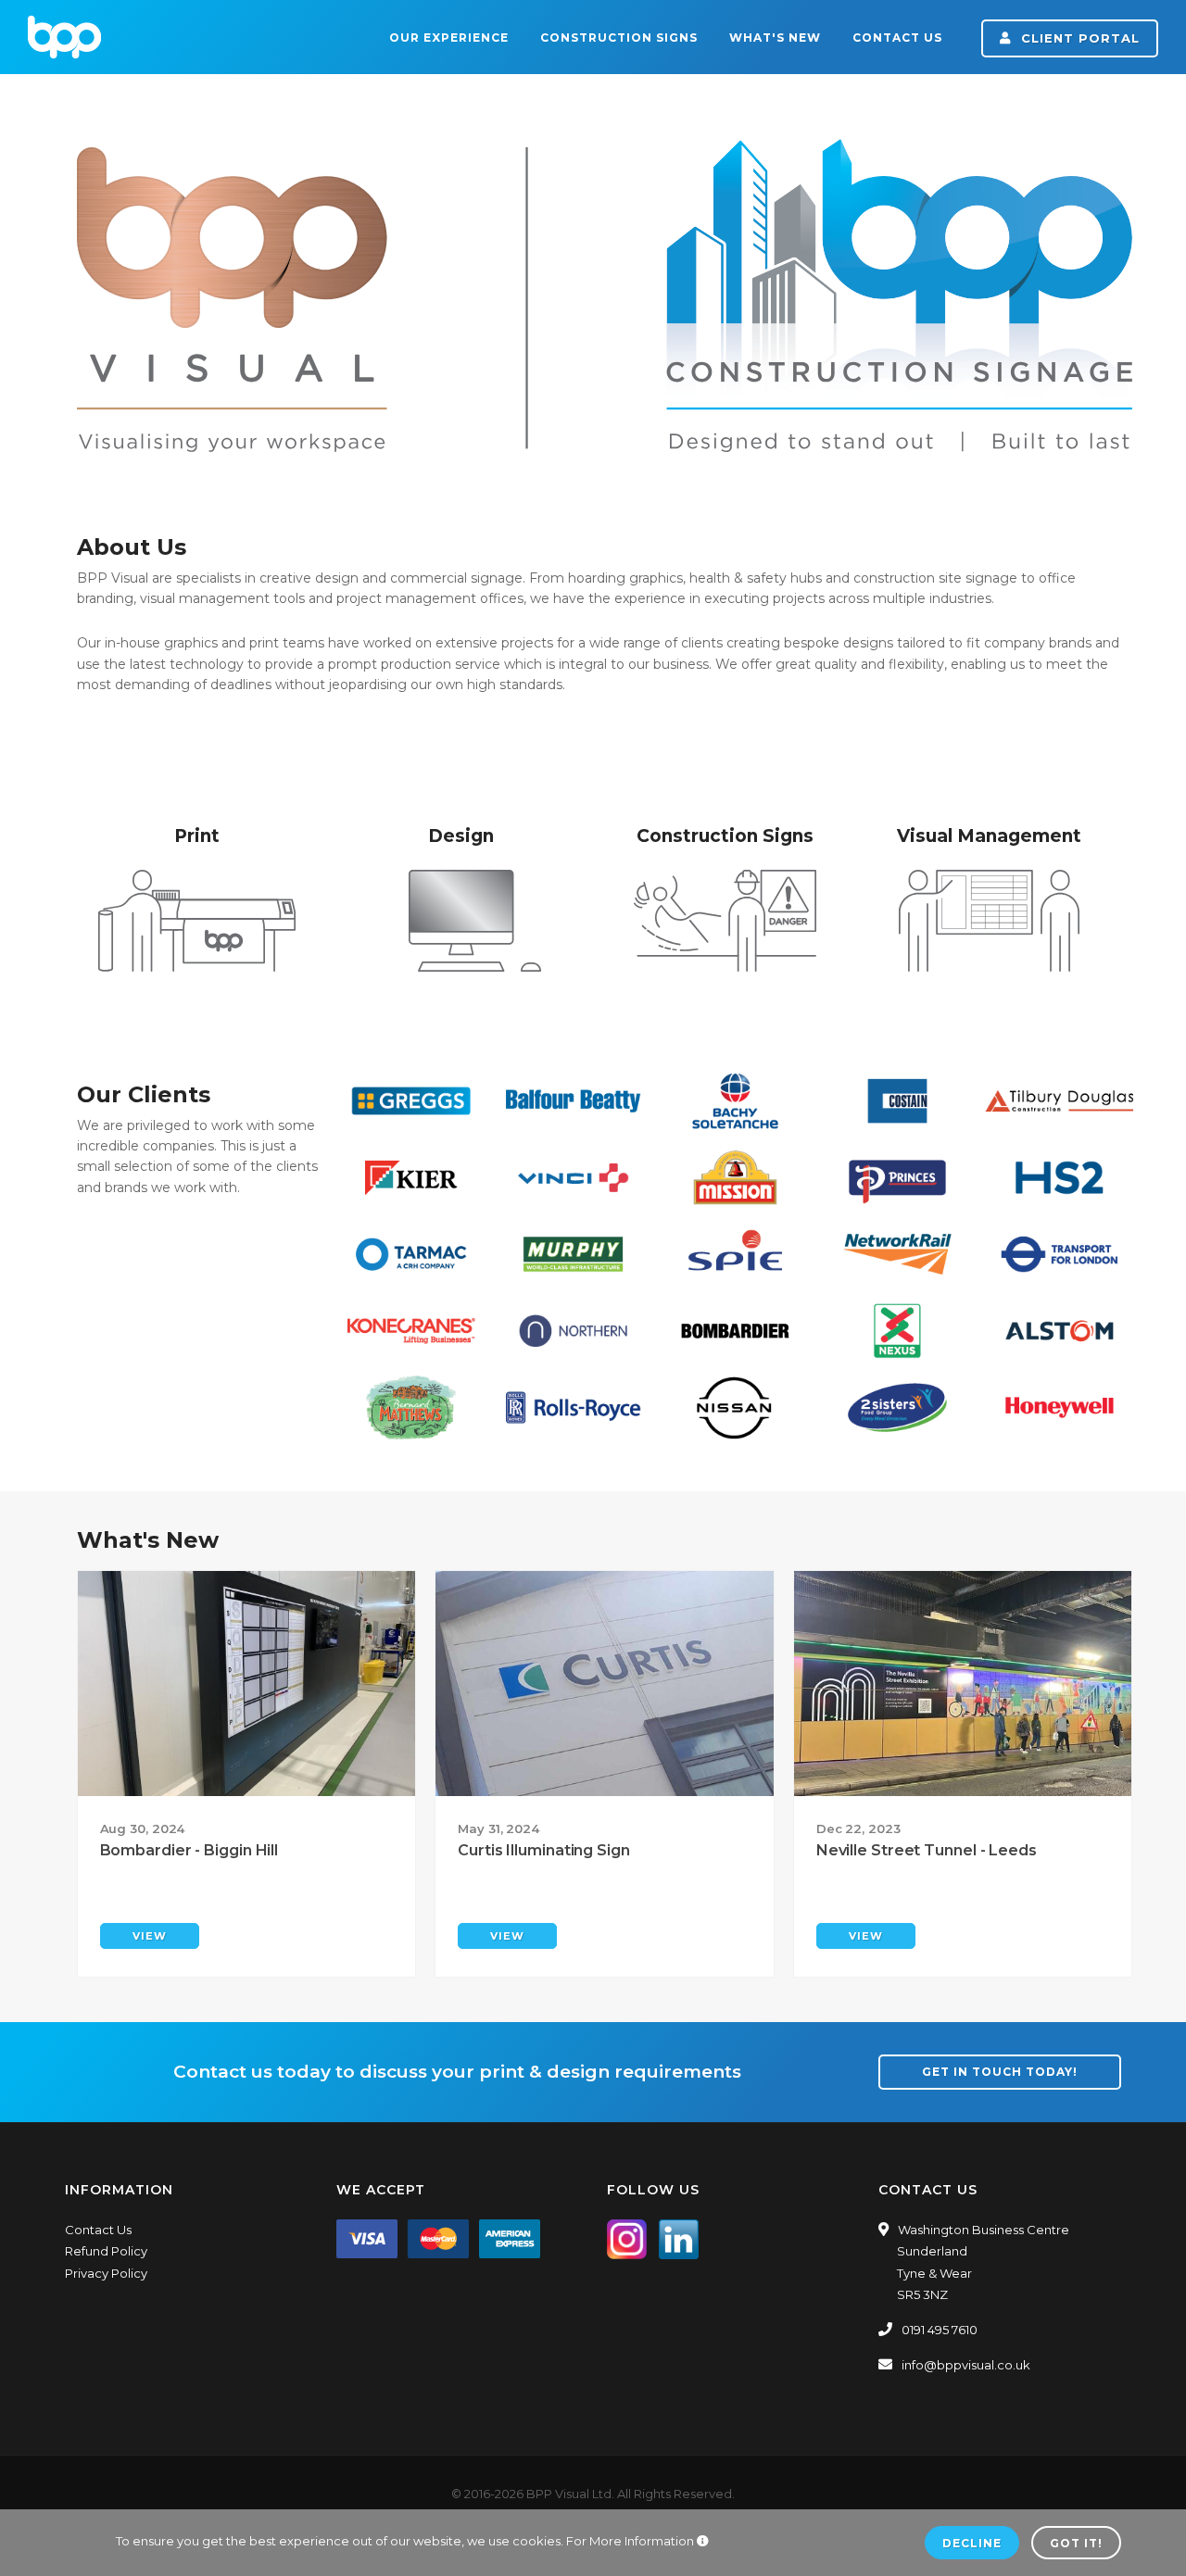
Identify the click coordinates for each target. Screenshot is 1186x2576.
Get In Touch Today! (1000, 2072)
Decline (972, 2543)
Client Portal (1078, 38)
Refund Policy (106, 2251)
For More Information (631, 2541)
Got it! (1076, 2543)
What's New (775, 38)
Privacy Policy (106, 2273)
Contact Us (897, 38)
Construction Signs (619, 38)
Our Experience (449, 38)
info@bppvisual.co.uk (966, 2365)
